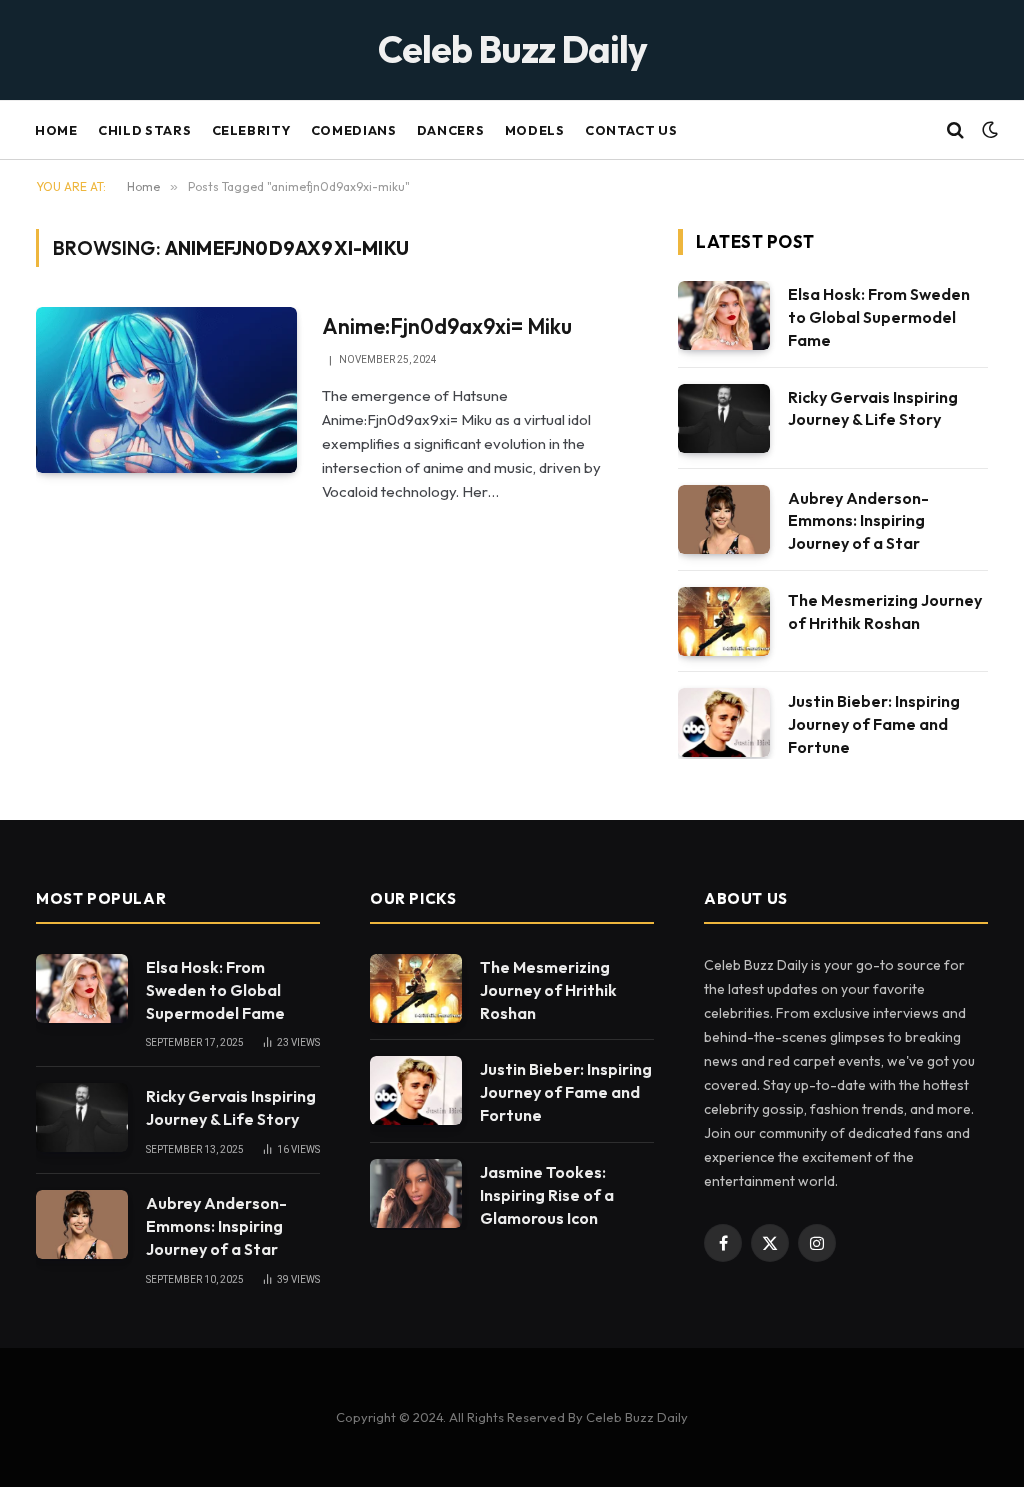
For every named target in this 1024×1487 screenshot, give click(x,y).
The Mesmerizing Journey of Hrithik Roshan (885, 611)
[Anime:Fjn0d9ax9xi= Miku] (166, 390)
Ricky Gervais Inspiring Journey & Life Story (873, 408)
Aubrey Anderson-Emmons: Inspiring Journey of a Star (858, 521)
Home (56, 130)
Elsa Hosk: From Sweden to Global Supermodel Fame (879, 317)
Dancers (450, 130)
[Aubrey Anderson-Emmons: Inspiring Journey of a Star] (724, 519)
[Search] (955, 130)
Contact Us (631, 130)
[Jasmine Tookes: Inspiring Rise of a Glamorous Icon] (416, 1193)
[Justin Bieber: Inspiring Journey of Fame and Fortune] (724, 722)
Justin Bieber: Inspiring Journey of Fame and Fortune (874, 724)
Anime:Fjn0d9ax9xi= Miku (447, 326)
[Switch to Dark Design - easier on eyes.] (988, 130)
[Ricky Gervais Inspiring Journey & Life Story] (724, 418)
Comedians (354, 130)
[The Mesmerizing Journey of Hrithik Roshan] (724, 621)
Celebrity (251, 130)
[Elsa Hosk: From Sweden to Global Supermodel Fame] (724, 315)
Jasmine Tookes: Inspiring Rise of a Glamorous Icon (547, 1195)
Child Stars (144, 130)
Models (535, 130)
